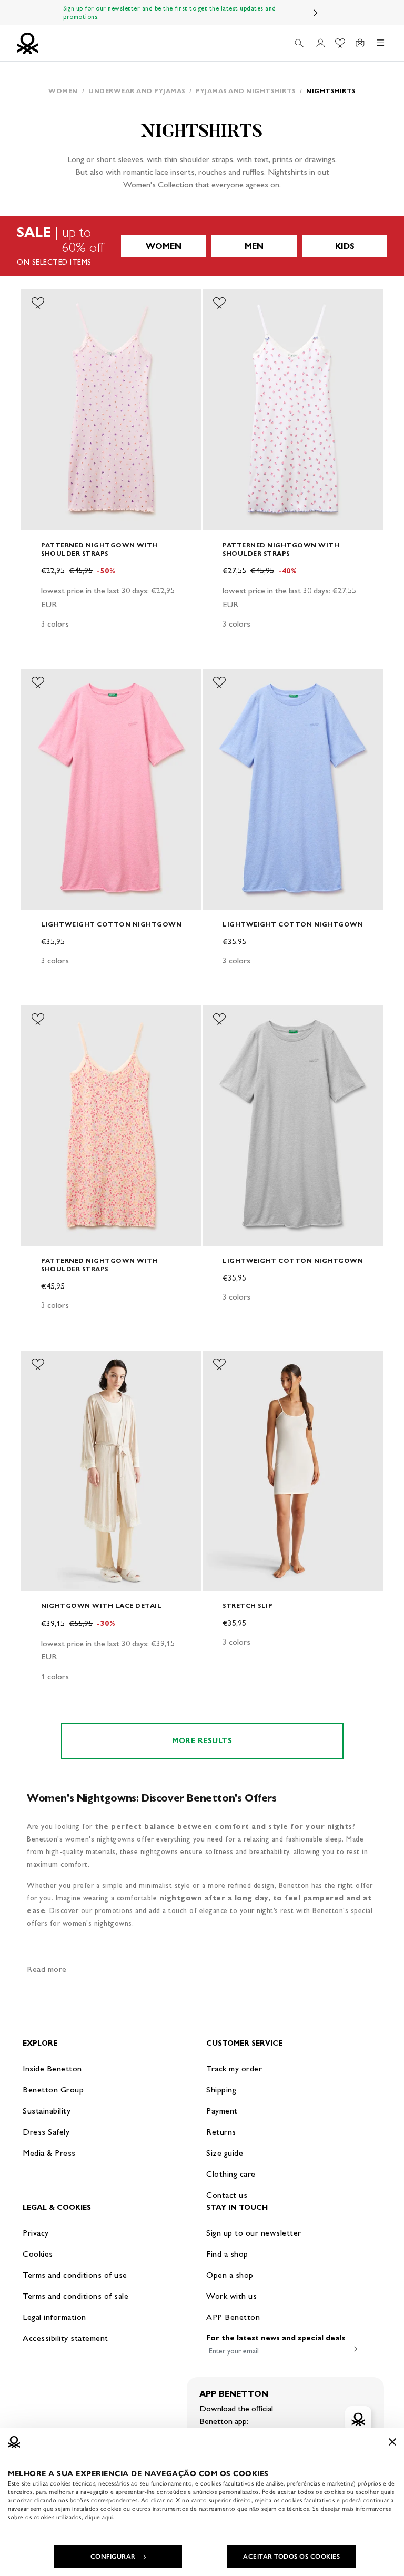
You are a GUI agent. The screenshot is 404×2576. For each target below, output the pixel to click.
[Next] (316, 13)
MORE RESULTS (202, 1741)
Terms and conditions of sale (75, 2296)
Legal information (54, 2317)
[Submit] (353, 2349)
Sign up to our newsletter (254, 2233)
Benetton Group (53, 2090)
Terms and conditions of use (75, 2275)
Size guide (225, 2153)
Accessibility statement (65, 2338)
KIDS (345, 246)
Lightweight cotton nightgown (111, 924)
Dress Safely (46, 2132)
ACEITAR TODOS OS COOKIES (291, 2557)
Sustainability (47, 2111)
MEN (254, 246)
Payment (222, 2111)
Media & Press (49, 2153)
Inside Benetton (52, 2069)
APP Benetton (233, 2317)
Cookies (38, 2254)
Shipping (221, 2090)
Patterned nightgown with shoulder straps (99, 549)
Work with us (231, 2296)
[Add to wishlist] (38, 303)
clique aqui (99, 2517)
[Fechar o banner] (392, 2442)
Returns (221, 2132)
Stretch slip (248, 1606)
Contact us (227, 2195)
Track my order (234, 2069)
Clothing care (231, 2174)
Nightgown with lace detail (101, 1606)
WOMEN (164, 246)
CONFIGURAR (113, 2557)
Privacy (36, 2233)
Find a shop (227, 2254)
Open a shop (230, 2275)
